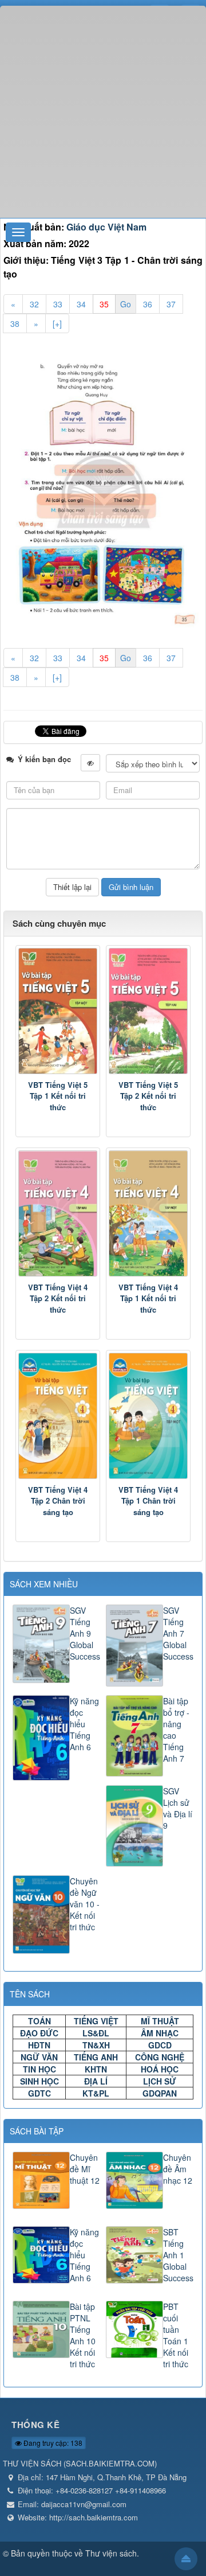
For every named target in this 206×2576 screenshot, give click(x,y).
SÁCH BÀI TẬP (37, 2131)
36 (148, 304)
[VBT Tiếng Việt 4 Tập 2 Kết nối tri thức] (58, 1213)
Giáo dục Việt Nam (106, 227)
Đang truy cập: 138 (52, 2443)
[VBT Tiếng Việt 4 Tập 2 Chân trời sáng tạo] (58, 1416)
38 (15, 323)
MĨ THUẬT (160, 2021)
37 (171, 304)
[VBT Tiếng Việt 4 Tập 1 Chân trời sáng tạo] (148, 1416)
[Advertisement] (103, 109)
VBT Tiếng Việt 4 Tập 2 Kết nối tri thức (58, 1298)
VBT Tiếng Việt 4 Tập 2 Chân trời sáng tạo (58, 1501)
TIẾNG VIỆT (96, 2021)
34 (81, 304)
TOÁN (39, 2021)
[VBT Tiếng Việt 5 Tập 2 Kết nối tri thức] (148, 1011)
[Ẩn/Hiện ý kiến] (90, 763)
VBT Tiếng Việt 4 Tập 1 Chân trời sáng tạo (148, 1501)
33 (58, 304)
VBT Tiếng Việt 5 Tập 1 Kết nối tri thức (58, 1096)
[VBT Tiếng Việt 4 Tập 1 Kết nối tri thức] (148, 1213)
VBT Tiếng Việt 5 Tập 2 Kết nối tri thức (148, 1096)
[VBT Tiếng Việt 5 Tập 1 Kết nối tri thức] (58, 1011)
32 (34, 304)
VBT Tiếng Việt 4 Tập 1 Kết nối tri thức (148, 1298)
